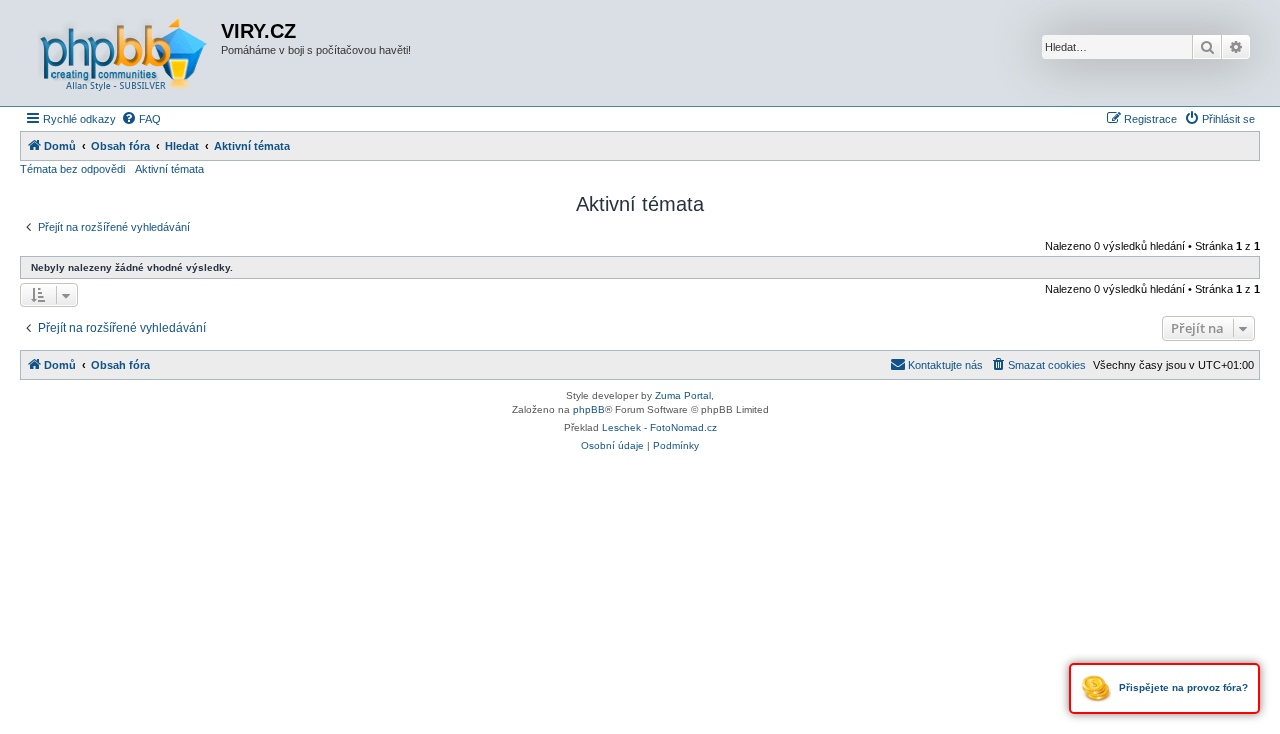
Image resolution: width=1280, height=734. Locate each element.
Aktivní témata (169, 169)
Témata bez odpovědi (72, 169)
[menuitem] (141, 119)
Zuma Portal (683, 395)
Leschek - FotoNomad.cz (659, 427)
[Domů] (123, 53)
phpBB (589, 409)
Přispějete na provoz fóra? (1182, 687)
